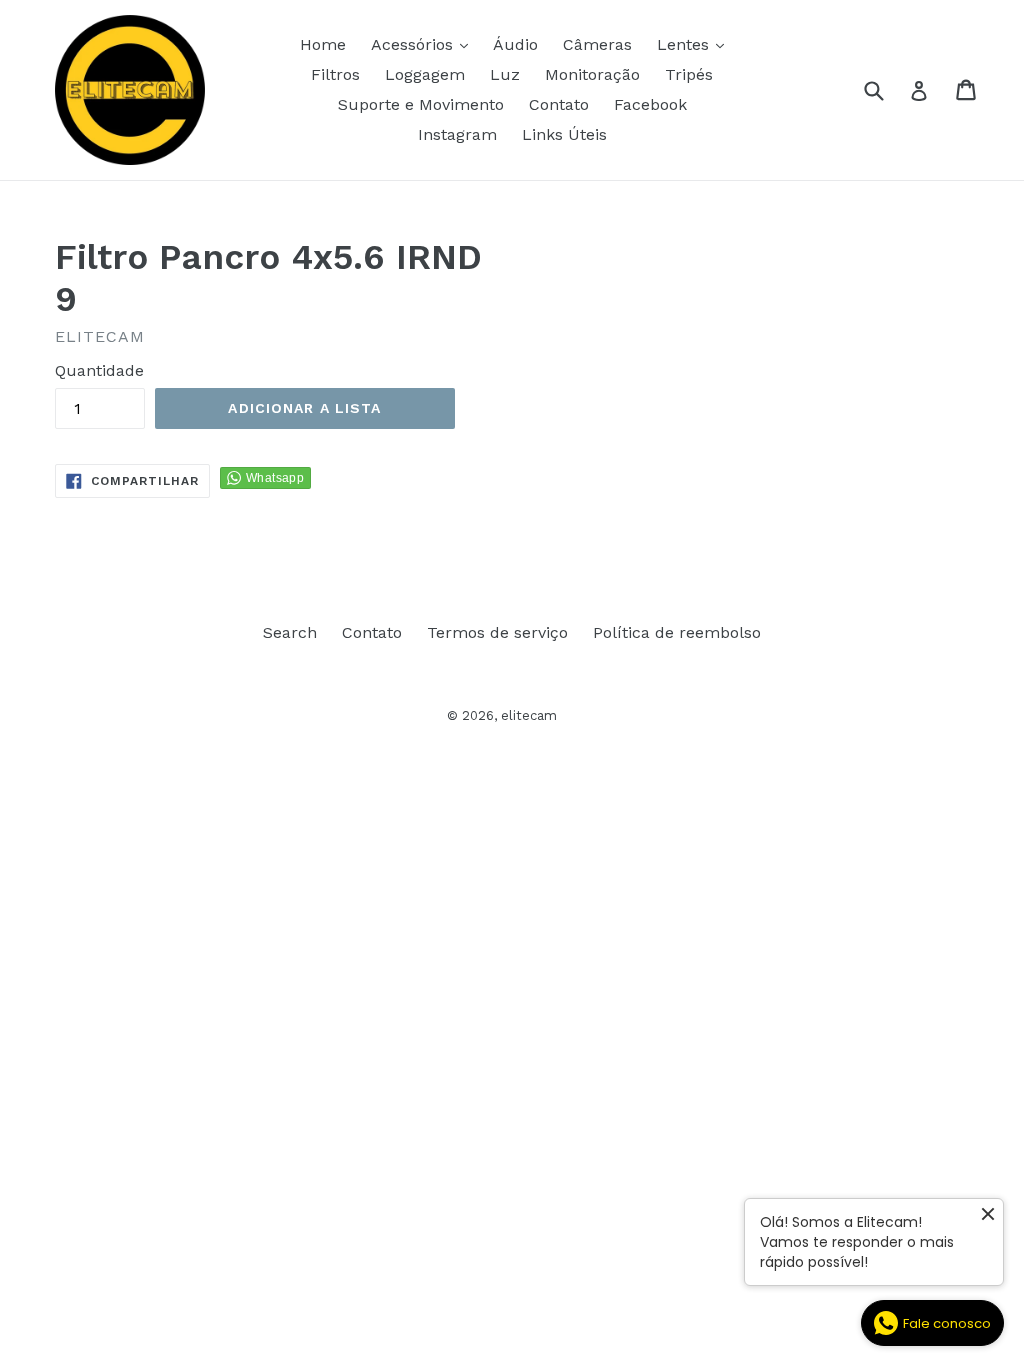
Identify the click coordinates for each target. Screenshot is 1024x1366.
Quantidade (99, 370)
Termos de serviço (497, 632)
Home (323, 44)
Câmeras (597, 44)
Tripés (689, 74)
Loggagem (425, 74)
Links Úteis (564, 134)
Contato (559, 104)
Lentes (695, 44)
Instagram (457, 134)
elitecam (529, 715)
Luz (505, 74)
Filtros (335, 74)
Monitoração (592, 74)
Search (290, 632)
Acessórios (424, 44)
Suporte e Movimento (421, 104)
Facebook (650, 104)
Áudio (515, 44)
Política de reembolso (677, 632)
